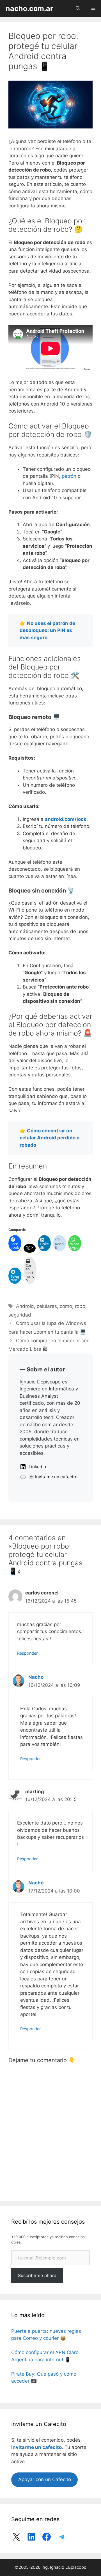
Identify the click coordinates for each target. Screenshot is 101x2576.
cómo (66, 1306)
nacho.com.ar (29, 8)
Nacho (36, 1677)
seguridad (20, 1315)
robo (80, 1306)
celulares (47, 1306)
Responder (27, 1653)
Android (25, 1306)
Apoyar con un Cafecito (45, 2479)
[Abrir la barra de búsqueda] (78, 8)
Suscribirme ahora (37, 2275)
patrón (69, 476)
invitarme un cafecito (36, 2447)
